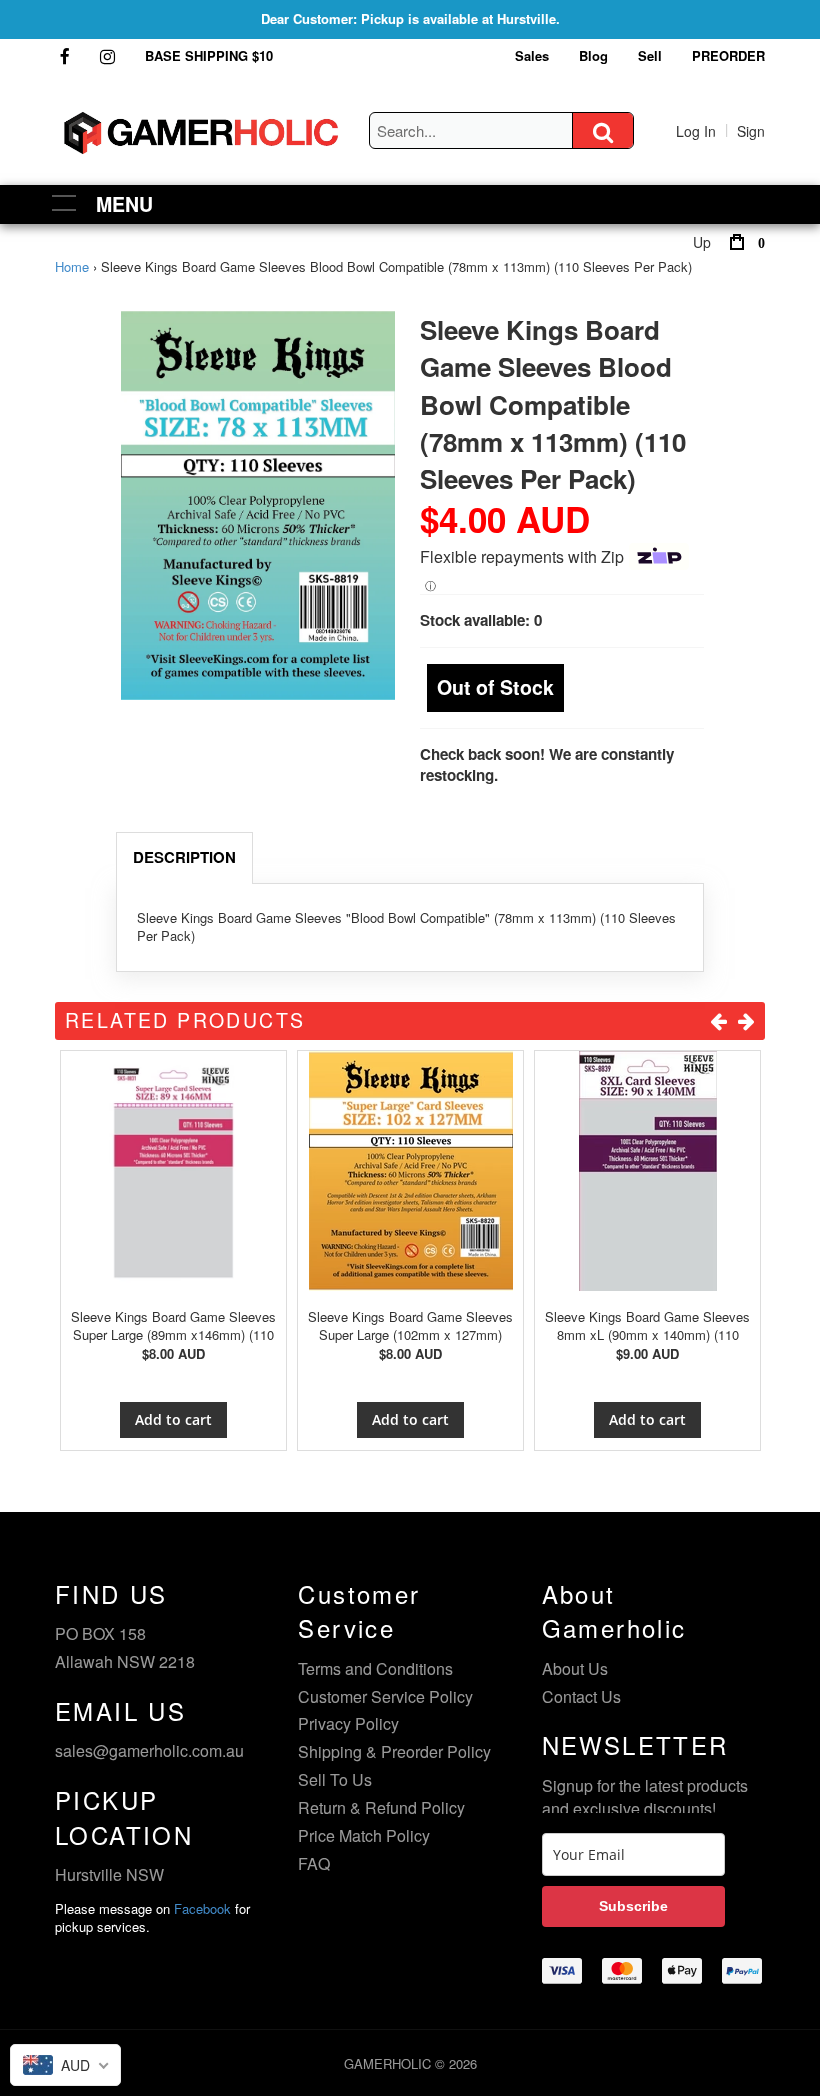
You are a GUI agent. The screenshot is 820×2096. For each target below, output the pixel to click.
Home (72, 266)
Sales (532, 55)
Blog (593, 55)
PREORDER (728, 55)
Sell (650, 55)
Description (184, 857)
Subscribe (633, 1906)
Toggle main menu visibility (64, 201)
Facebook (202, 1908)
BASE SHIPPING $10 (209, 55)
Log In (696, 131)
